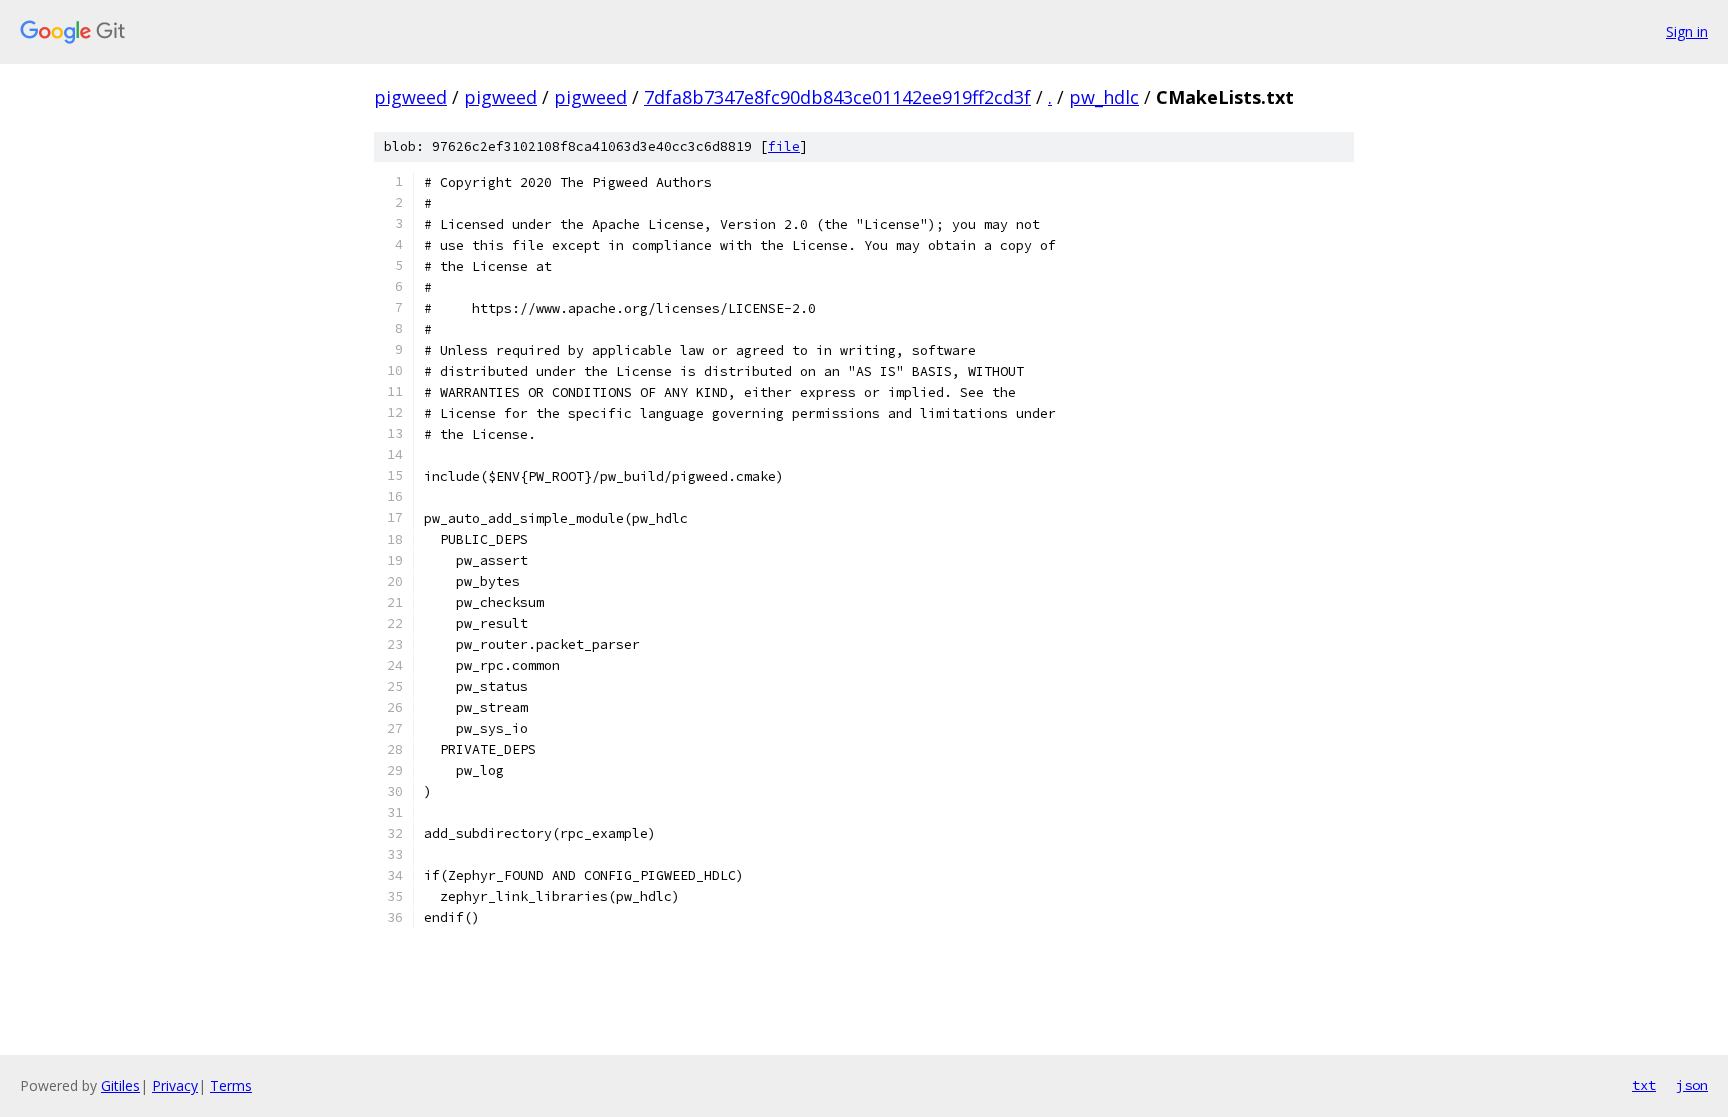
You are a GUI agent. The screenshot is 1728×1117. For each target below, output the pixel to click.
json (1692, 1085)
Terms (231, 1085)
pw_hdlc (1104, 97)
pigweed (410, 97)
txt (1644, 1085)
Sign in (1687, 31)
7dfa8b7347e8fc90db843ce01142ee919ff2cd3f (837, 97)
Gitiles (120, 1085)
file (784, 146)
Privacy (175, 1085)
